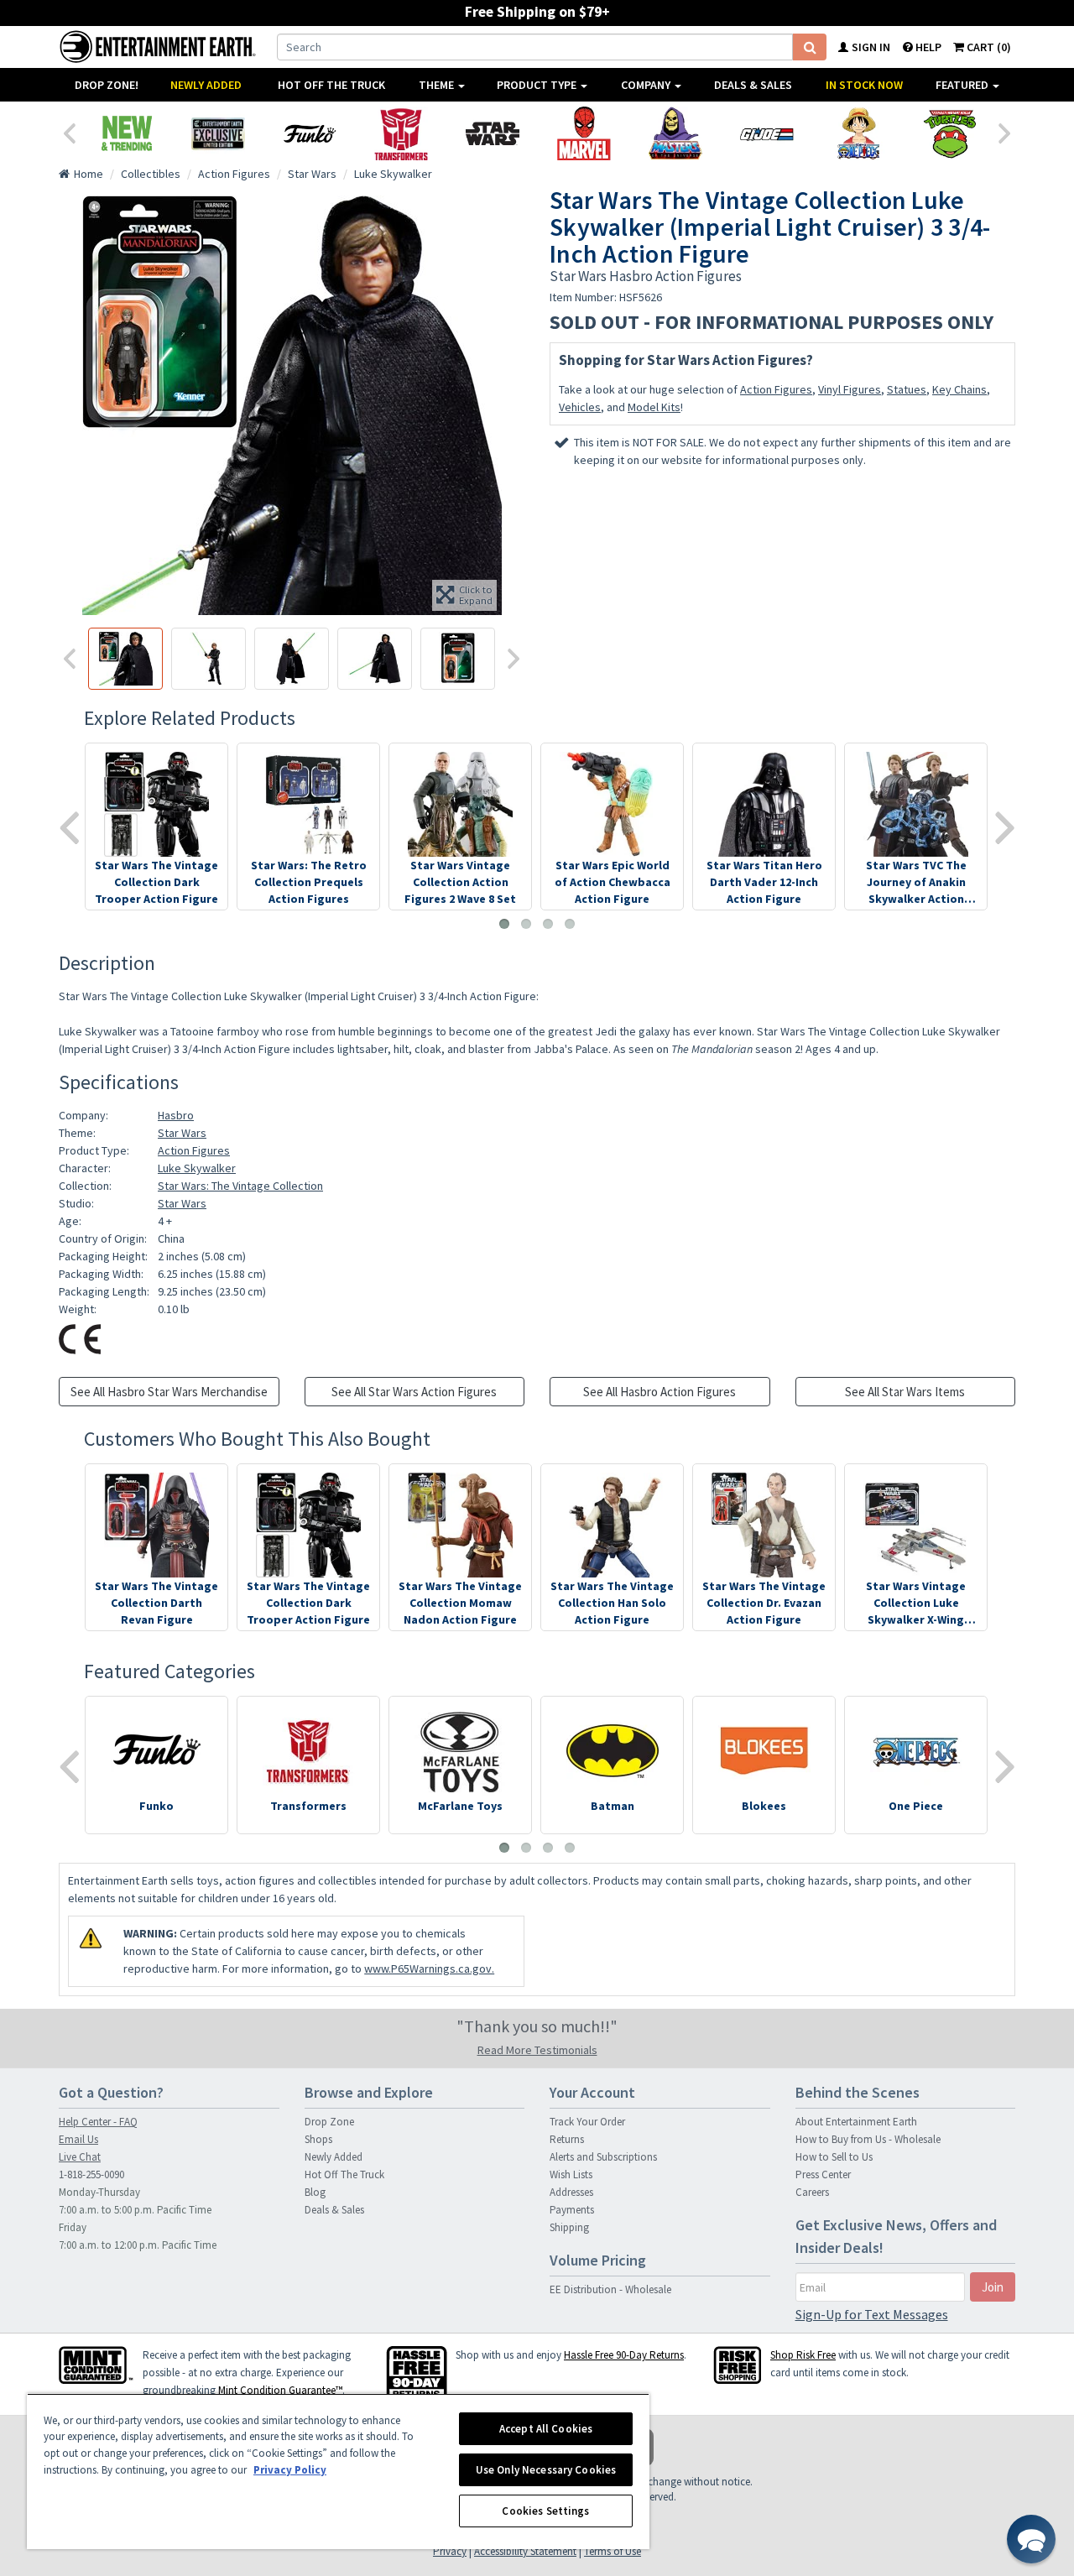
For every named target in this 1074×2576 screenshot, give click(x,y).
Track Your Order (587, 2122)
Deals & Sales (753, 85)
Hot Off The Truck (331, 85)
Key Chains (959, 389)
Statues (907, 389)
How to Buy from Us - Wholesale (868, 2139)
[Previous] (69, 132)
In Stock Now (864, 85)
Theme (438, 85)
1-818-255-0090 (91, 2174)
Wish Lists (571, 2174)
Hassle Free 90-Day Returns (624, 2355)
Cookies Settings (545, 2511)
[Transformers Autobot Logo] (401, 133)
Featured (963, 85)
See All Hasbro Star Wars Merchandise (169, 1392)
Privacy (450, 2551)
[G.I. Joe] (766, 133)
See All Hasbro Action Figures (660, 1392)
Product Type (538, 85)
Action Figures (776, 389)
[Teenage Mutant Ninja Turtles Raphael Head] (949, 133)
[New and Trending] (126, 133)
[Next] (1005, 132)
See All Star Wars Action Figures (414, 1392)
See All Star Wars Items (905, 1392)
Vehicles (580, 407)
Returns (567, 2139)
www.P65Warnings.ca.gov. (429, 1969)
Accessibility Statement (525, 2551)
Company (647, 85)
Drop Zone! (107, 85)
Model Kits (654, 407)
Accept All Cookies (546, 2429)
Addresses (571, 2192)
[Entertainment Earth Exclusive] (218, 133)
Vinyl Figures (850, 389)
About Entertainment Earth (856, 2122)
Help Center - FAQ (98, 2122)
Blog (315, 2192)
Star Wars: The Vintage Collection (240, 1186)
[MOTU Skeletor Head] (675, 133)
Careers (812, 2192)
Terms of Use (613, 2551)
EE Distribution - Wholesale (610, 2289)
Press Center (823, 2174)
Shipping (569, 2227)
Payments (572, 2210)
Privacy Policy (290, 2470)
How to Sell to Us (834, 2157)
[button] (1031, 2539)
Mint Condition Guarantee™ (280, 2390)
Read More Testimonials (537, 2050)
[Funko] (309, 133)
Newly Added (206, 85)
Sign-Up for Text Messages (872, 2314)
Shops (318, 2139)
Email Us (78, 2139)
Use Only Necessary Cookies (546, 2470)
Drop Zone (329, 2122)
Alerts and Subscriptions (603, 2157)
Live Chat (80, 2157)
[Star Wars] (492, 133)
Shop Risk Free (803, 2355)
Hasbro (176, 1115)
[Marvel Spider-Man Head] (584, 133)
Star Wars (182, 1133)
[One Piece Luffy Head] (858, 133)
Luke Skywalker (197, 1168)
